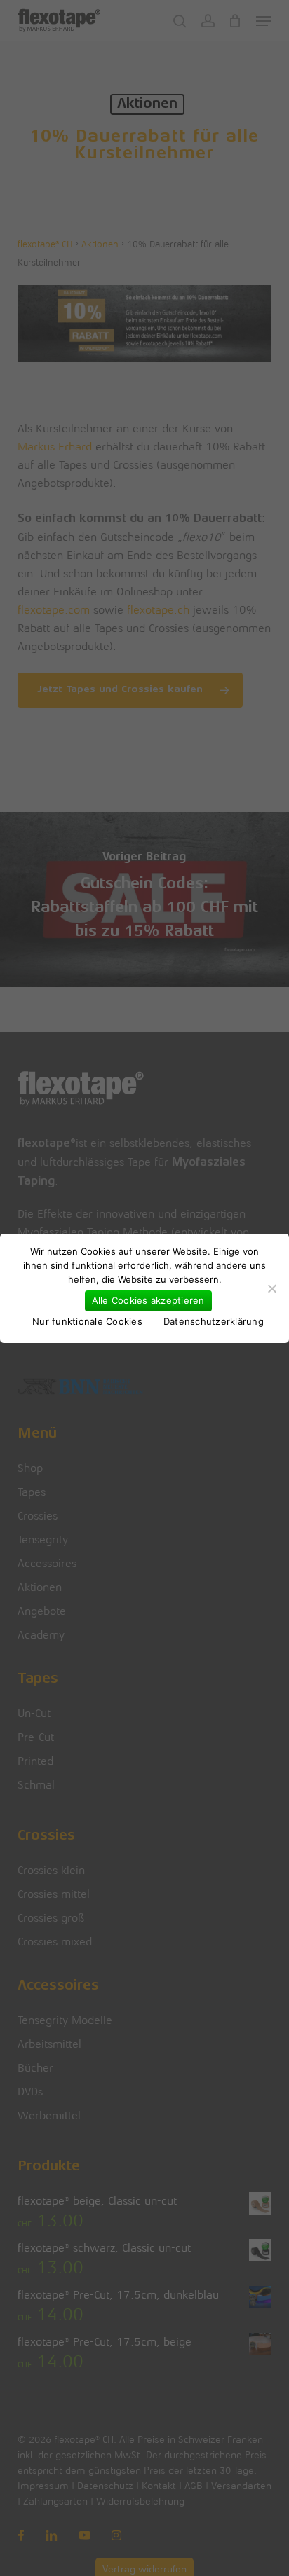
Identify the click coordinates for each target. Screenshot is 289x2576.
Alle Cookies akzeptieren (148, 1300)
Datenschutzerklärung (214, 1321)
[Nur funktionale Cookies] (271, 1288)
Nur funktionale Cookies (87, 1321)
